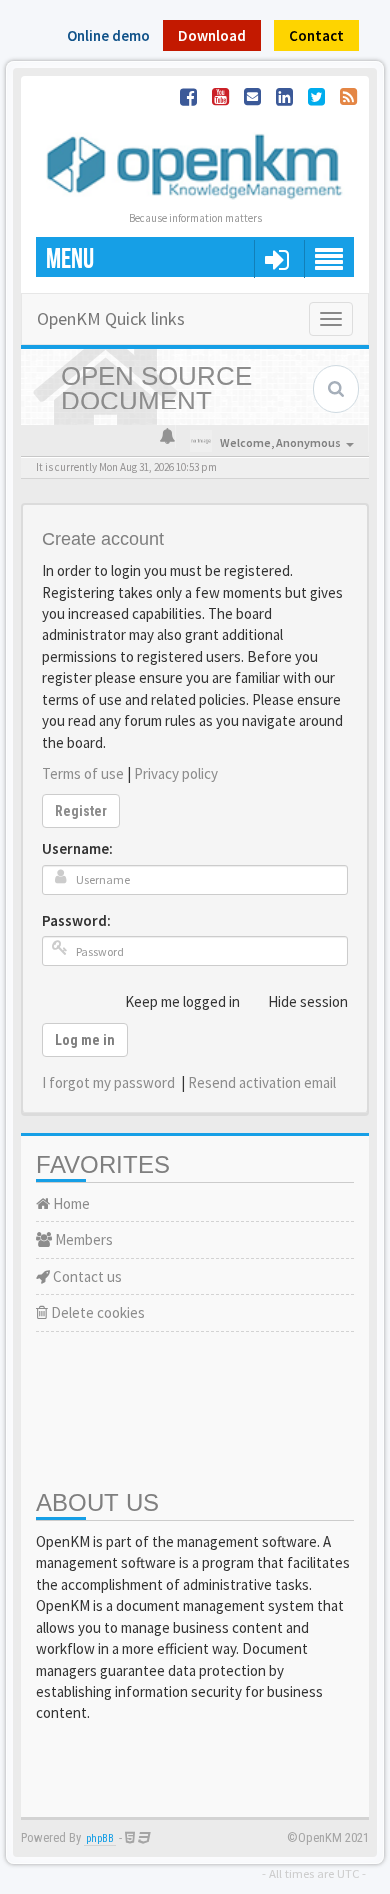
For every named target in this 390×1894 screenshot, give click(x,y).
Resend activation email (262, 1082)
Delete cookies (96, 1312)
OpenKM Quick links (111, 318)
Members (82, 1239)
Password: (76, 920)
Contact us (86, 1276)
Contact (316, 35)
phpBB (100, 1838)
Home (70, 1203)
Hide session (308, 1001)
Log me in (85, 1040)
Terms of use (83, 773)
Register (81, 811)
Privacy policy (176, 773)
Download (212, 35)
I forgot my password (108, 1082)
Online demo (108, 35)
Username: (77, 848)
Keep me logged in (182, 1001)
